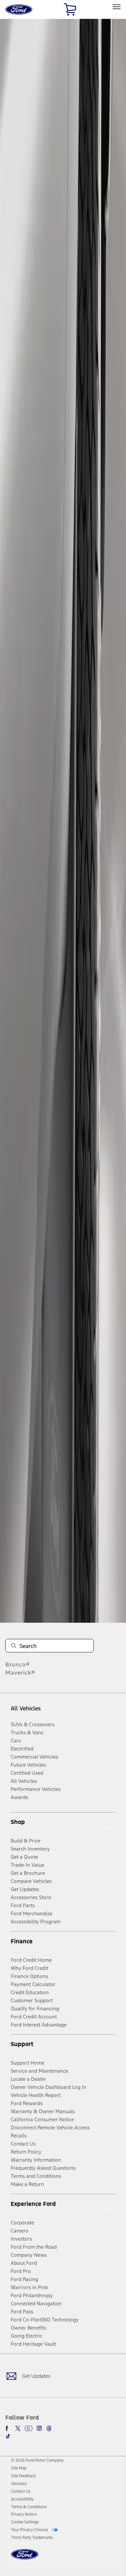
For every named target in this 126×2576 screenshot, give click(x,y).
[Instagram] (39, 2428)
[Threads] (49, 2428)
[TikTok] (8, 2436)
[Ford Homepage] (25, 2558)
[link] (19, 2468)
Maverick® (20, 1673)
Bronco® (18, 1665)
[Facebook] (8, 2428)
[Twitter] (18, 2428)
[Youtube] (29, 2428)
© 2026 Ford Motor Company (37, 2460)
